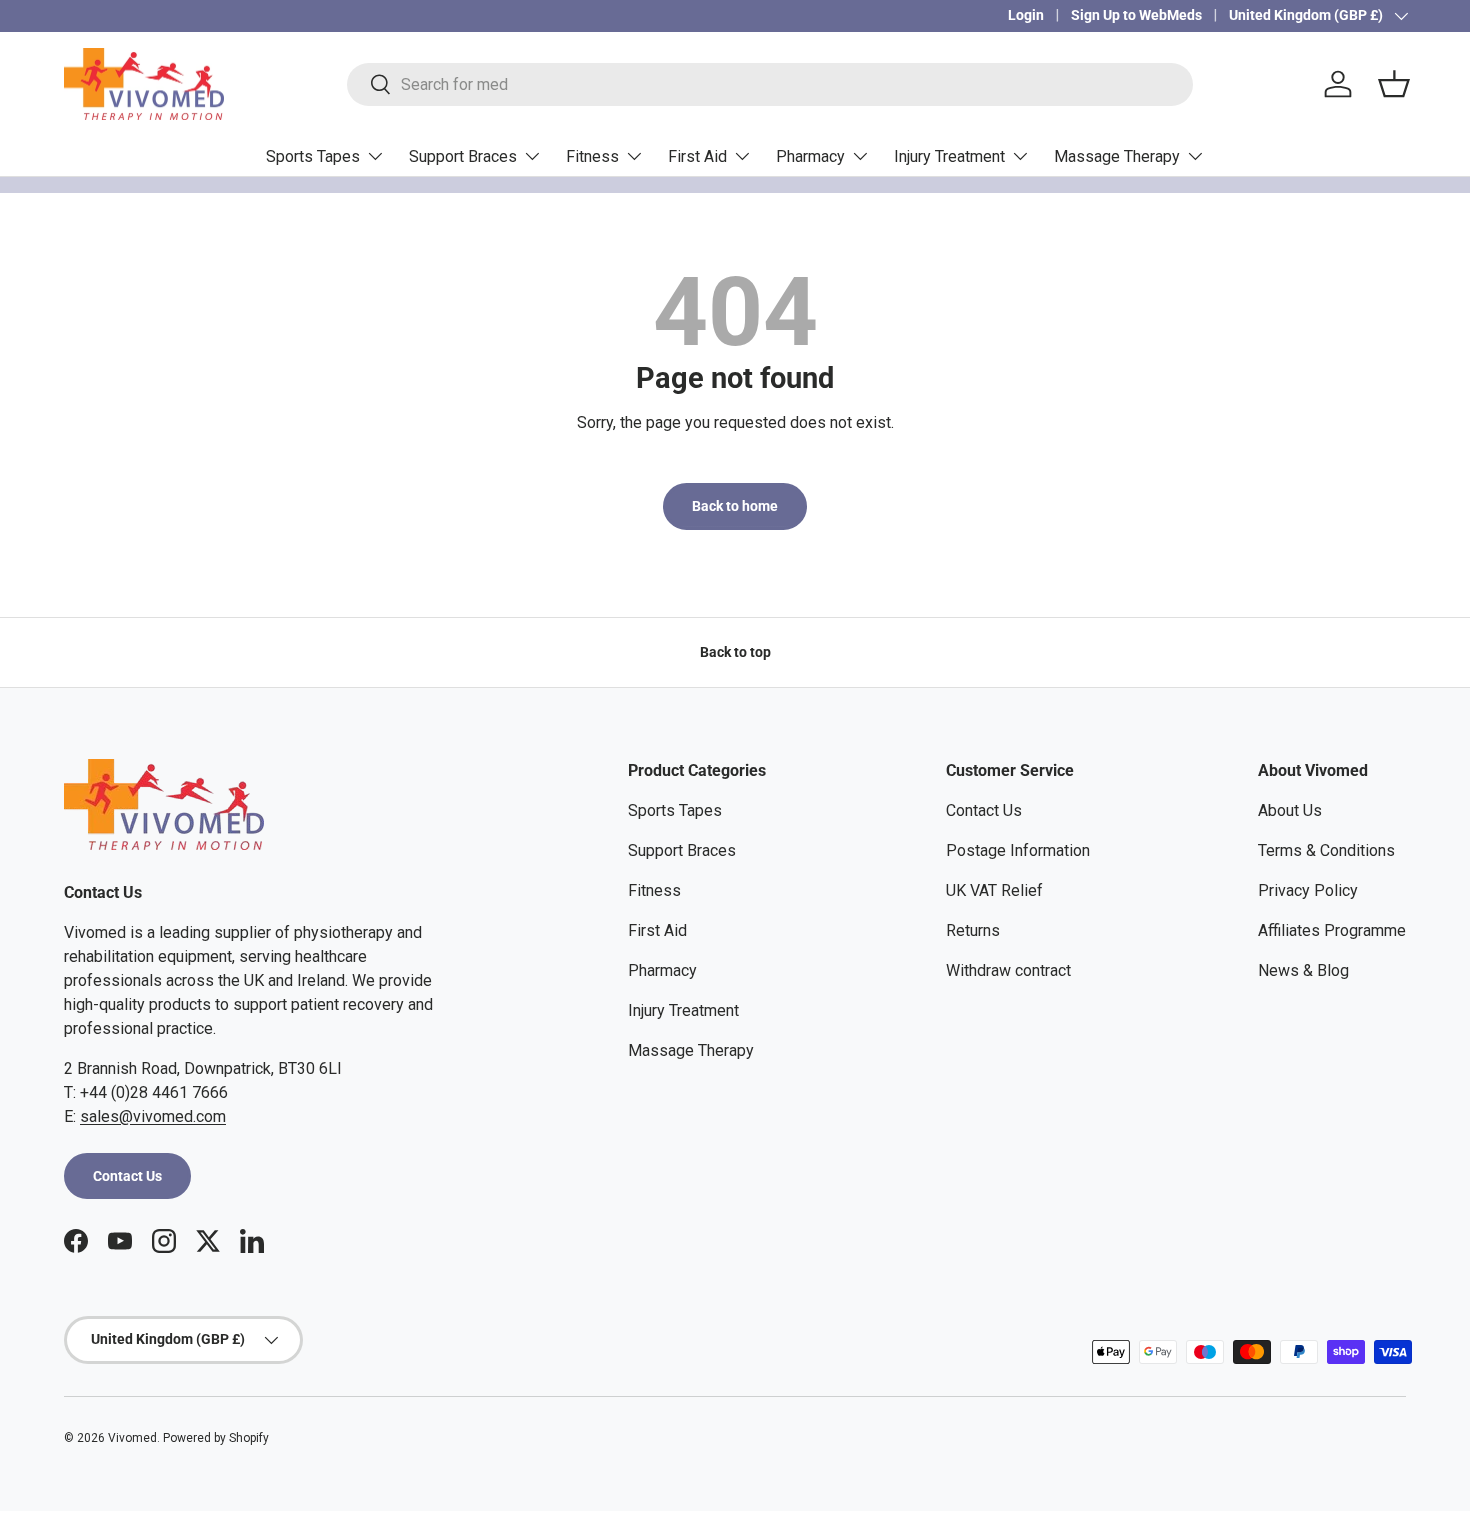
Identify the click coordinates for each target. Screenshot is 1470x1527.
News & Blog (1303, 970)
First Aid (697, 156)
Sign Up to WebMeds (1136, 15)
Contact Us (127, 1176)
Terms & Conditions (1326, 850)
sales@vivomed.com (153, 1116)
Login (1026, 15)
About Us (1290, 810)
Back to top (735, 652)
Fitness (592, 156)
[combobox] (770, 84)
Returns (973, 930)
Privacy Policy (1308, 890)
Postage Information (1018, 850)
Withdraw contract (1008, 970)
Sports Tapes (313, 156)
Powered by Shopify (216, 1438)
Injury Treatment (949, 156)
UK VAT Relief (994, 890)
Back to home (735, 506)
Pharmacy (810, 156)
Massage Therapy (1117, 156)
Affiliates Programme (1332, 930)
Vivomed (132, 1438)
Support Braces (463, 156)
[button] (1394, 84)
